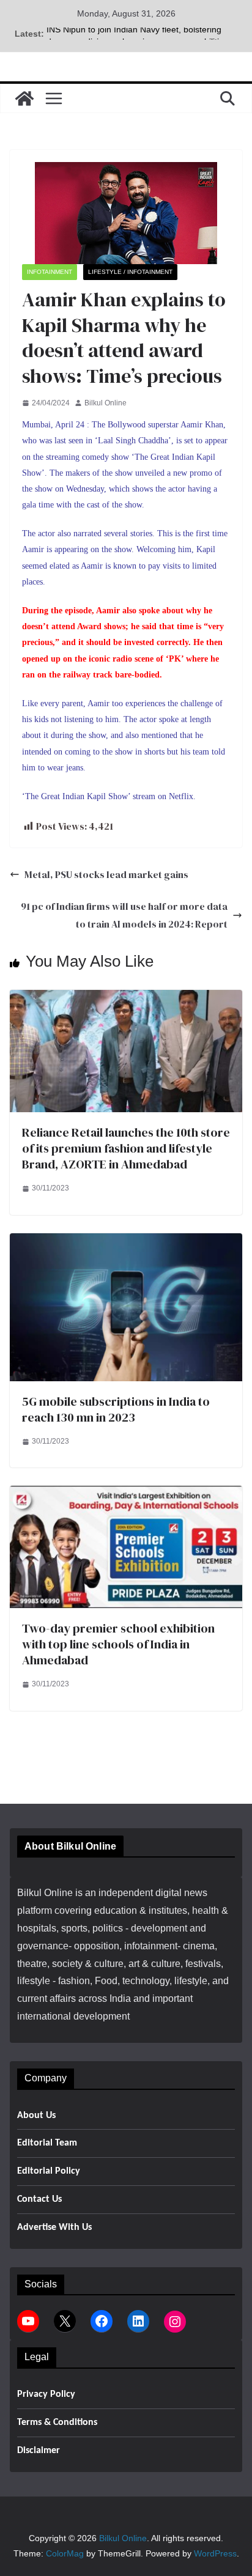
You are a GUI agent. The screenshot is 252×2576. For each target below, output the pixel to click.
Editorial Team (47, 2143)
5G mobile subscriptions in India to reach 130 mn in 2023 (116, 1409)
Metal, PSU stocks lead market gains (106, 874)
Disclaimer (39, 2451)
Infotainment (50, 272)
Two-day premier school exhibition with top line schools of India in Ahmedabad (118, 1644)
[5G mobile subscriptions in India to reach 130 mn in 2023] (126, 1242)
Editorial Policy (49, 2171)
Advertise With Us (54, 2227)
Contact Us (39, 2199)
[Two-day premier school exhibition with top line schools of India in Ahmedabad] (126, 1494)
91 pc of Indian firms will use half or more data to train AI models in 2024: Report (124, 915)
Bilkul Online (106, 403)
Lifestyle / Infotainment (130, 272)
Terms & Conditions (57, 2423)
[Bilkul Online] (24, 98)
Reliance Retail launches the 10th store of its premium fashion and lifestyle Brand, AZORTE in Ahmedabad (126, 1148)
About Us (36, 2116)
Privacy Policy (46, 2394)
